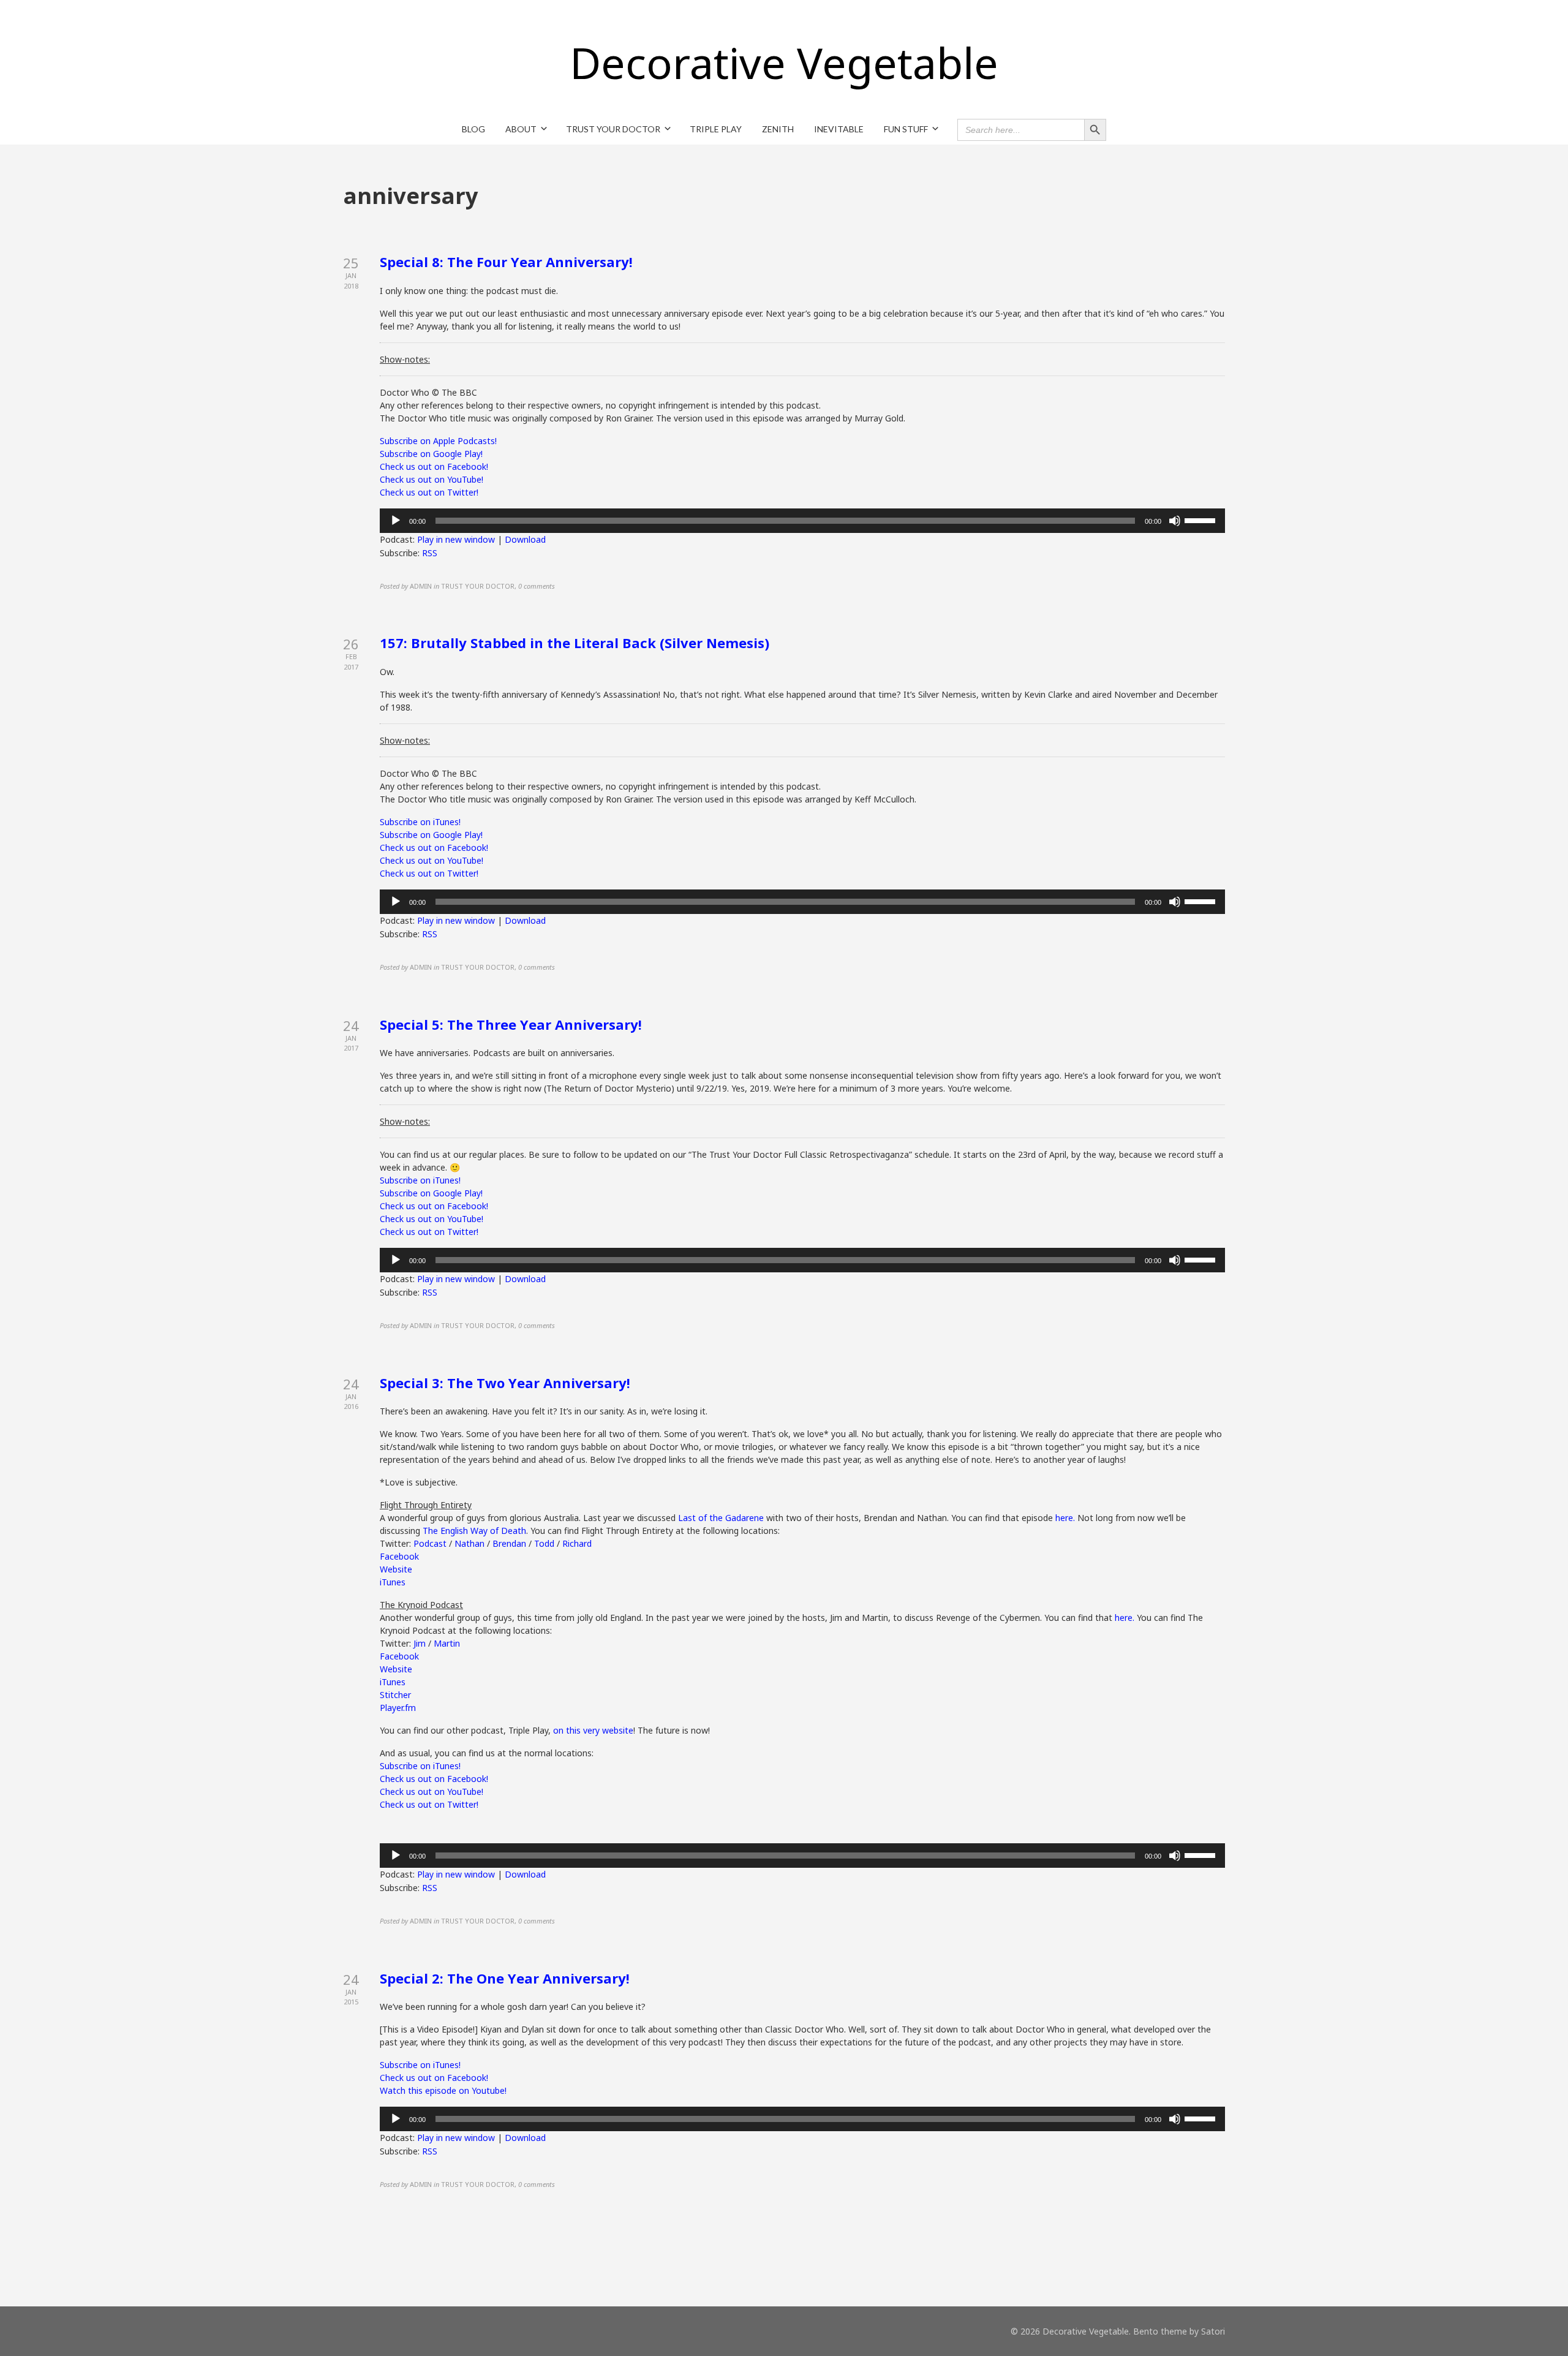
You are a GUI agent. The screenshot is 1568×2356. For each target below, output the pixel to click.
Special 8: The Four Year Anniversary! (506, 262)
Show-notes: (405, 359)
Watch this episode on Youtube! (443, 2090)
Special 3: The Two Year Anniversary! (505, 1383)
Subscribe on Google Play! (431, 454)
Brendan (509, 1543)
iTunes (393, 1582)
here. (1065, 1518)
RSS (430, 553)
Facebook (399, 1556)
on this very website (593, 1730)
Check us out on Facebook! (434, 466)
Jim (420, 1643)
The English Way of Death (474, 1531)
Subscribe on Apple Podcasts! (438, 441)
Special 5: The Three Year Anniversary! (511, 1024)
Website (396, 1569)
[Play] (396, 521)
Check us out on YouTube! (432, 479)
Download (525, 539)
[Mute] (1175, 521)
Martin (447, 1643)
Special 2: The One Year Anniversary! (505, 1978)
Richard (577, 1543)
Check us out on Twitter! (429, 492)
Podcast (430, 1543)
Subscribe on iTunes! (420, 822)
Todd (544, 1543)
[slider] (1202, 519)
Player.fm (398, 1708)
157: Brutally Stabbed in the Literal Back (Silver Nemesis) (575, 643)
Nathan (469, 1543)
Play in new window (456, 539)
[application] (802, 521)
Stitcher (395, 1695)
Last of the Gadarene (721, 1518)
